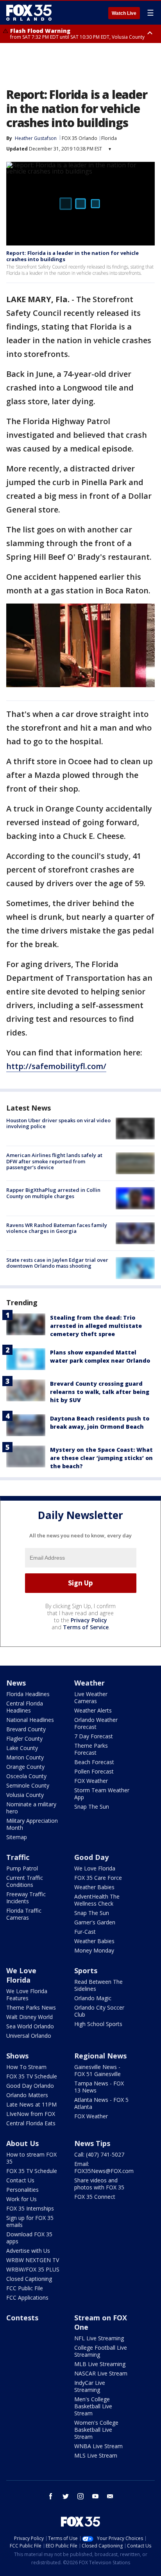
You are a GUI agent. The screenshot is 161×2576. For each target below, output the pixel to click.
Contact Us (20, 2180)
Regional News (100, 2056)
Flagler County (24, 1739)
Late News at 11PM (31, 2104)
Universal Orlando (29, 2036)
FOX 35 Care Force (98, 1878)
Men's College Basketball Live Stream (93, 2406)
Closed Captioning (29, 2279)
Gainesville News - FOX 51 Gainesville (97, 2070)
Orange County (25, 1767)
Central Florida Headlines (25, 1707)
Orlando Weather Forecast (96, 1723)
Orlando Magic (93, 1998)
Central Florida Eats (31, 2123)
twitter (66, 2496)
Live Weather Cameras (91, 1697)
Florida (109, 138)
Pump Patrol (22, 1868)
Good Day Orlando (30, 2086)
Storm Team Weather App (102, 1794)
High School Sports (98, 2024)
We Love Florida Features (27, 1995)
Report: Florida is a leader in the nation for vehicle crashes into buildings (72, 256)
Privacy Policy (89, 1620)
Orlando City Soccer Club (99, 2011)
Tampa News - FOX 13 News (99, 2087)
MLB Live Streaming (100, 2364)
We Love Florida (95, 1868)
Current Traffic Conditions (25, 1881)
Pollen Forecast (94, 1771)
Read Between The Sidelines (98, 1985)
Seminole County (28, 1785)
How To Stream (26, 2067)
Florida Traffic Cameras (24, 1914)
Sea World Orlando (30, 2026)
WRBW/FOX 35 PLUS (33, 2269)
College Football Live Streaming (101, 2351)
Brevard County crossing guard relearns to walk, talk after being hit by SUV (100, 1392)
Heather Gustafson (36, 138)
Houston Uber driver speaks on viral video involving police (58, 1123)
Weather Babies (94, 1887)
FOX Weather (91, 1781)
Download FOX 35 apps (29, 2238)
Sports (86, 1971)
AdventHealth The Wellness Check (97, 1900)
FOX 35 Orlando (80, 138)
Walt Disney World (30, 2017)
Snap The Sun (92, 1807)
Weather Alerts (93, 1710)
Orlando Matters (27, 2095)
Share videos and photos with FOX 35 (99, 2184)
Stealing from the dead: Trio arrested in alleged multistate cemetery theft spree (96, 1326)
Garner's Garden (95, 1922)
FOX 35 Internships (30, 2208)
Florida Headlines (28, 1694)
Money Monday (94, 1950)
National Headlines (30, 1720)
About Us (22, 2143)
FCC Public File (25, 2288)
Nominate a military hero (31, 1808)
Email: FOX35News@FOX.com (104, 2167)
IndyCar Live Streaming (90, 2386)
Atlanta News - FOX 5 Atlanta (101, 2103)
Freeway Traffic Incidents (26, 1898)
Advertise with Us (28, 2251)
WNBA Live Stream (98, 2446)
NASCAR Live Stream (101, 2373)
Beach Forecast (94, 1762)
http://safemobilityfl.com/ (56, 1066)
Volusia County (25, 1795)
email (110, 2496)
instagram (80, 2496)
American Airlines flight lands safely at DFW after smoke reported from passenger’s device (54, 1161)
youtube (95, 2496)
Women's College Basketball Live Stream (96, 2430)
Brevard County (26, 1729)
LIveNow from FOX (31, 2114)
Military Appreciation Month (32, 1824)
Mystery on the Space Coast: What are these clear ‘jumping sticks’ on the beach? (101, 1458)
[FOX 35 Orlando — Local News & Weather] (29, 13)
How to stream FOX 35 (31, 2158)
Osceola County (26, 1776)
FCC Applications (27, 2297)
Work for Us (21, 2199)
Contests (22, 2318)
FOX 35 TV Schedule (32, 2076)
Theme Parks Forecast (91, 1749)
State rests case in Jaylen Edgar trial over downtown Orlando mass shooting (57, 1263)
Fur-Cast (85, 1932)
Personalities (22, 2190)
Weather (89, 1683)
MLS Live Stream (96, 2455)
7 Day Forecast (94, 1736)
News (16, 1683)
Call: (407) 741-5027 (99, 2154)
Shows (17, 2056)
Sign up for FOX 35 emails (30, 2221)
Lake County (22, 1748)
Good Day (91, 1857)
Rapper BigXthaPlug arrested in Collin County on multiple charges (53, 1193)
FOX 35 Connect (95, 2197)
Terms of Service (86, 1627)
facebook (51, 2496)
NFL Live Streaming (99, 2338)
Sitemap (17, 1837)
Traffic (18, 1857)
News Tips (92, 2143)
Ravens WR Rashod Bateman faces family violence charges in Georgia (57, 1228)
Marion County (25, 1757)
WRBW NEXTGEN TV (33, 2260)
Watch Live (124, 13)
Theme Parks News (31, 2007)
